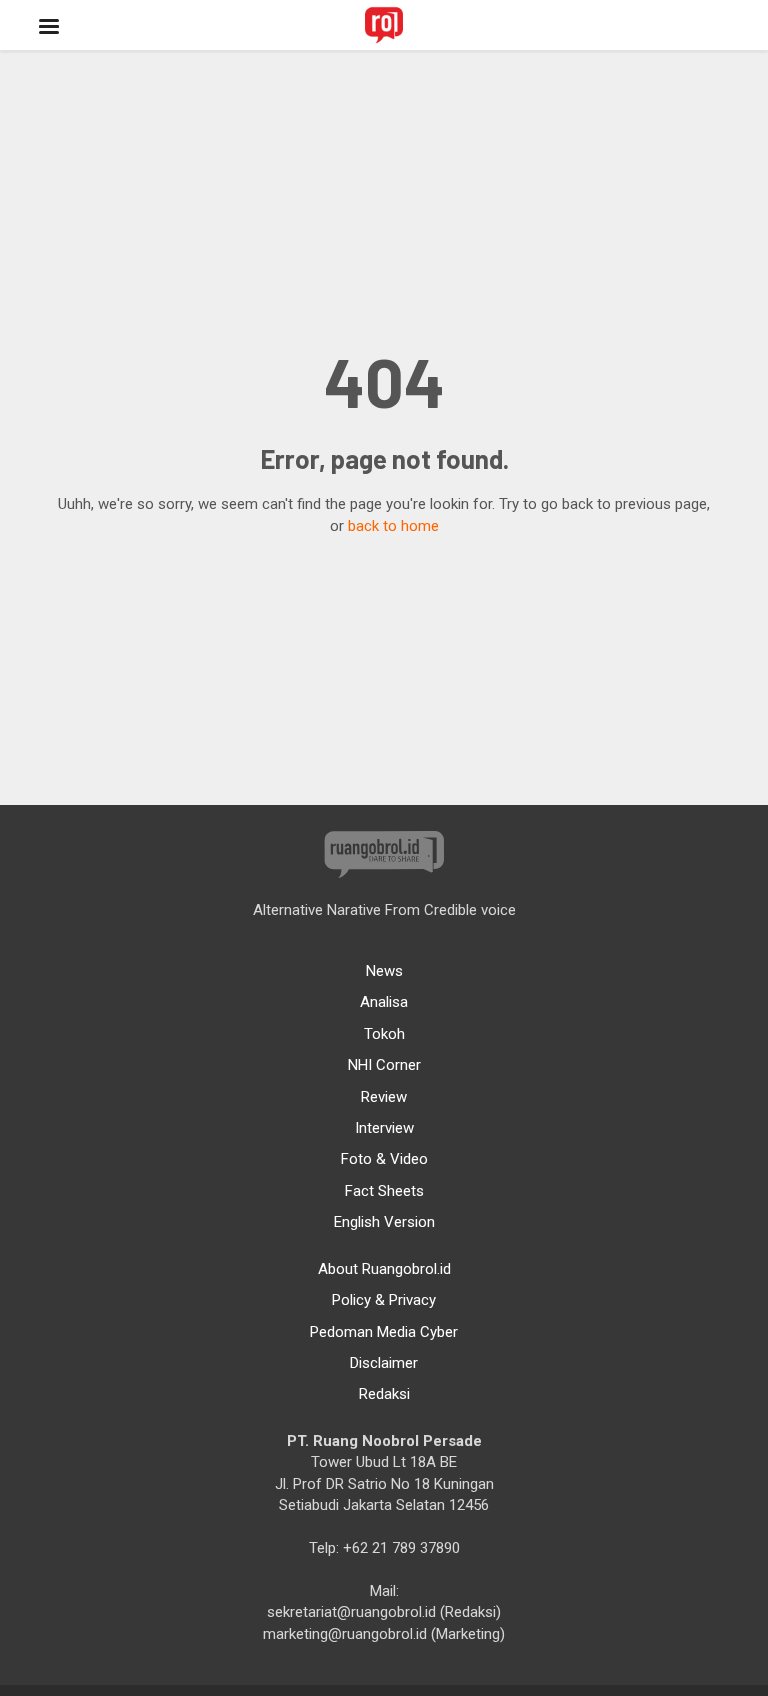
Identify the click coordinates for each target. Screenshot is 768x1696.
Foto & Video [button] (384, 1159)
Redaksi (384, 1394)
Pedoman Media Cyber (384, 1332)
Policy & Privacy (384, 1300)
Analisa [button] (384, 1002)
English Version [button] (384, 1222)
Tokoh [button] (384, 1034)
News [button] (384, 971)
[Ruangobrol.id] (384, 25)
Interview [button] (384, 1128)
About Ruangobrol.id (384, 1269)
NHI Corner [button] (384, 1065)
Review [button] (384, 1097)
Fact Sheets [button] (384, 1191)
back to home (393, 526)
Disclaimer (384, 1363)
